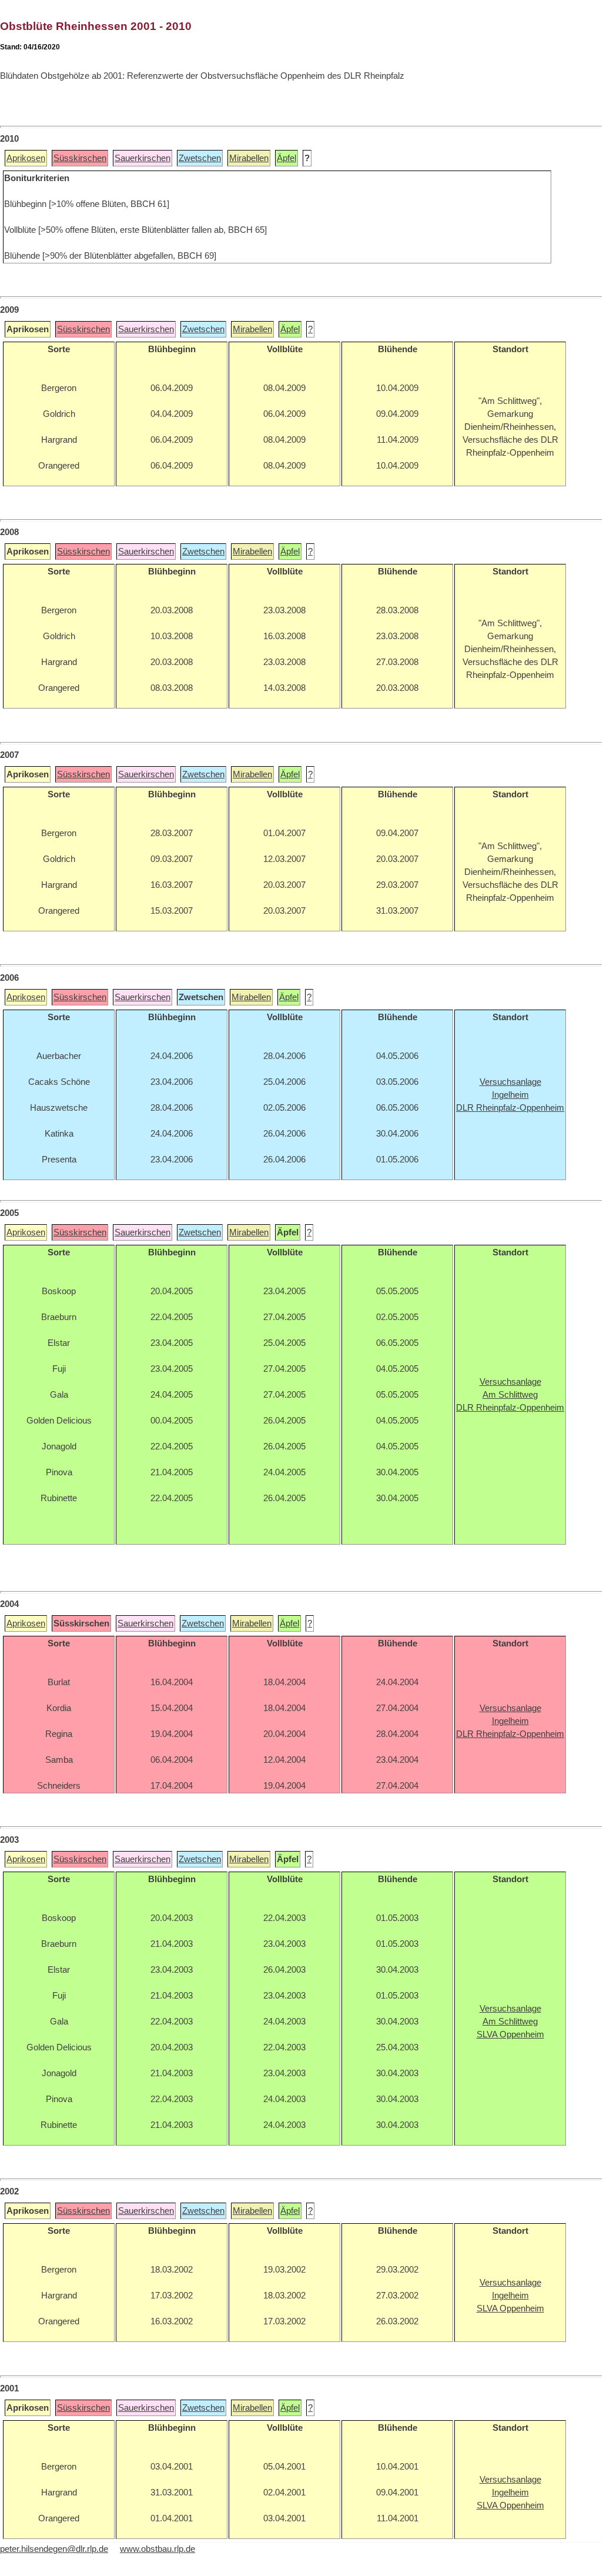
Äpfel (287, 158)
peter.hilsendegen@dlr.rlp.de (54, 2549)
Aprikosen (26, 158)
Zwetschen (200, 158)
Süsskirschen (80, 158)
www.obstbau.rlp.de (158, 2549)
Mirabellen (249, 158)
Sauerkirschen (143, 158)
